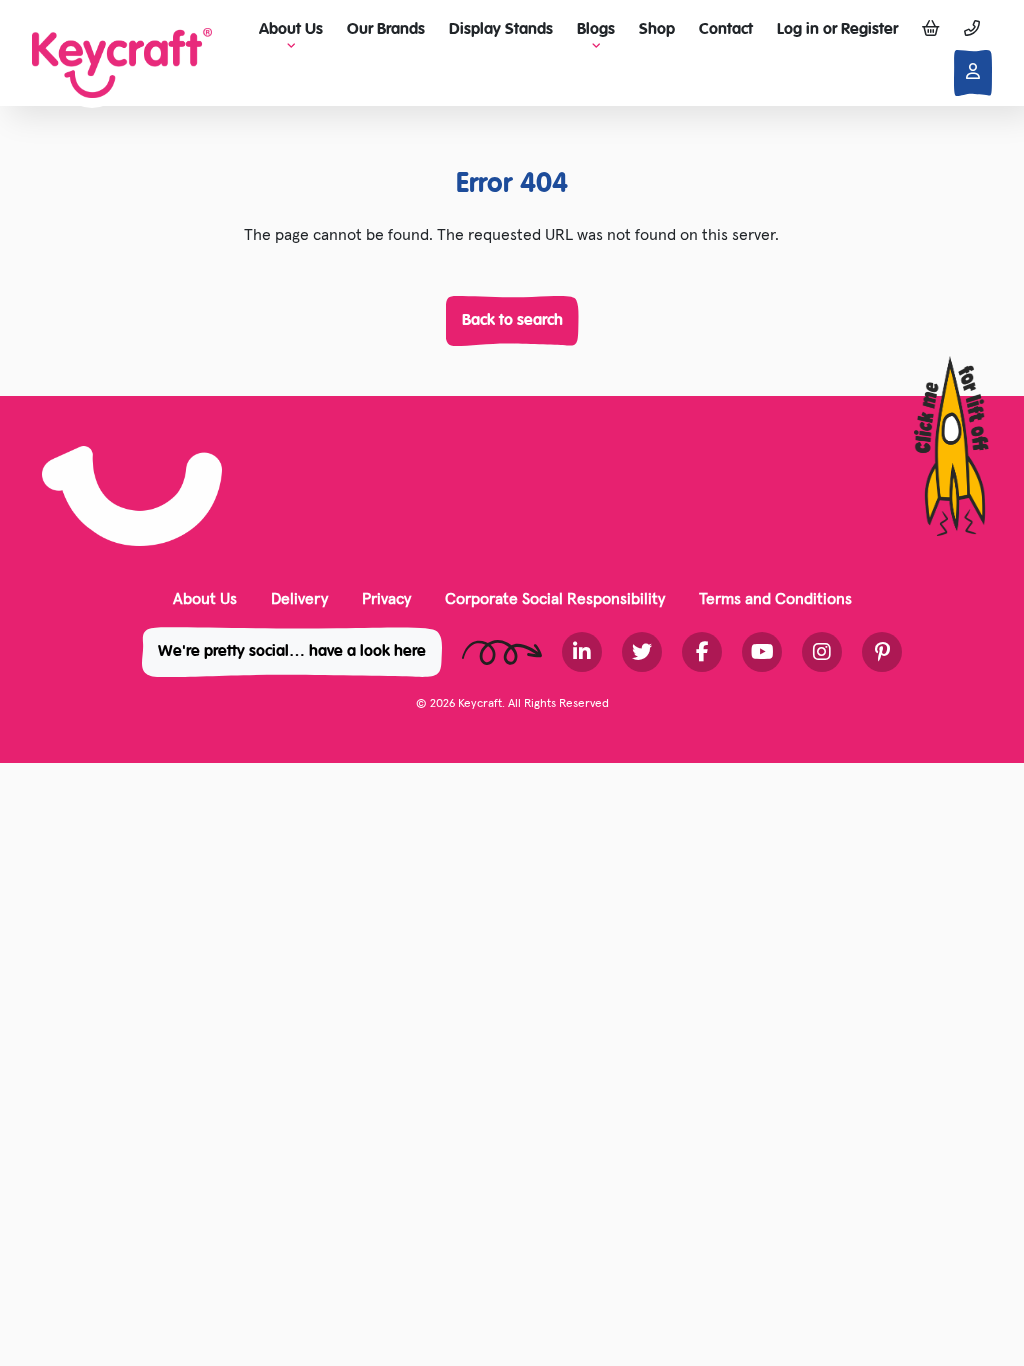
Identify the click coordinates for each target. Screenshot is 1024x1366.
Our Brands (386, 30)
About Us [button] (291, 30)
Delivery (299, 598)
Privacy (386, 598)
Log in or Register (837, 30)
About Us (205, 598)
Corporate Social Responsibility (555, 598)
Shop (657, 30)
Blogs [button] (596, 30)
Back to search (512, 321)
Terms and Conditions (775, 598)
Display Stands (501, 30)
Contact (726, 30)
